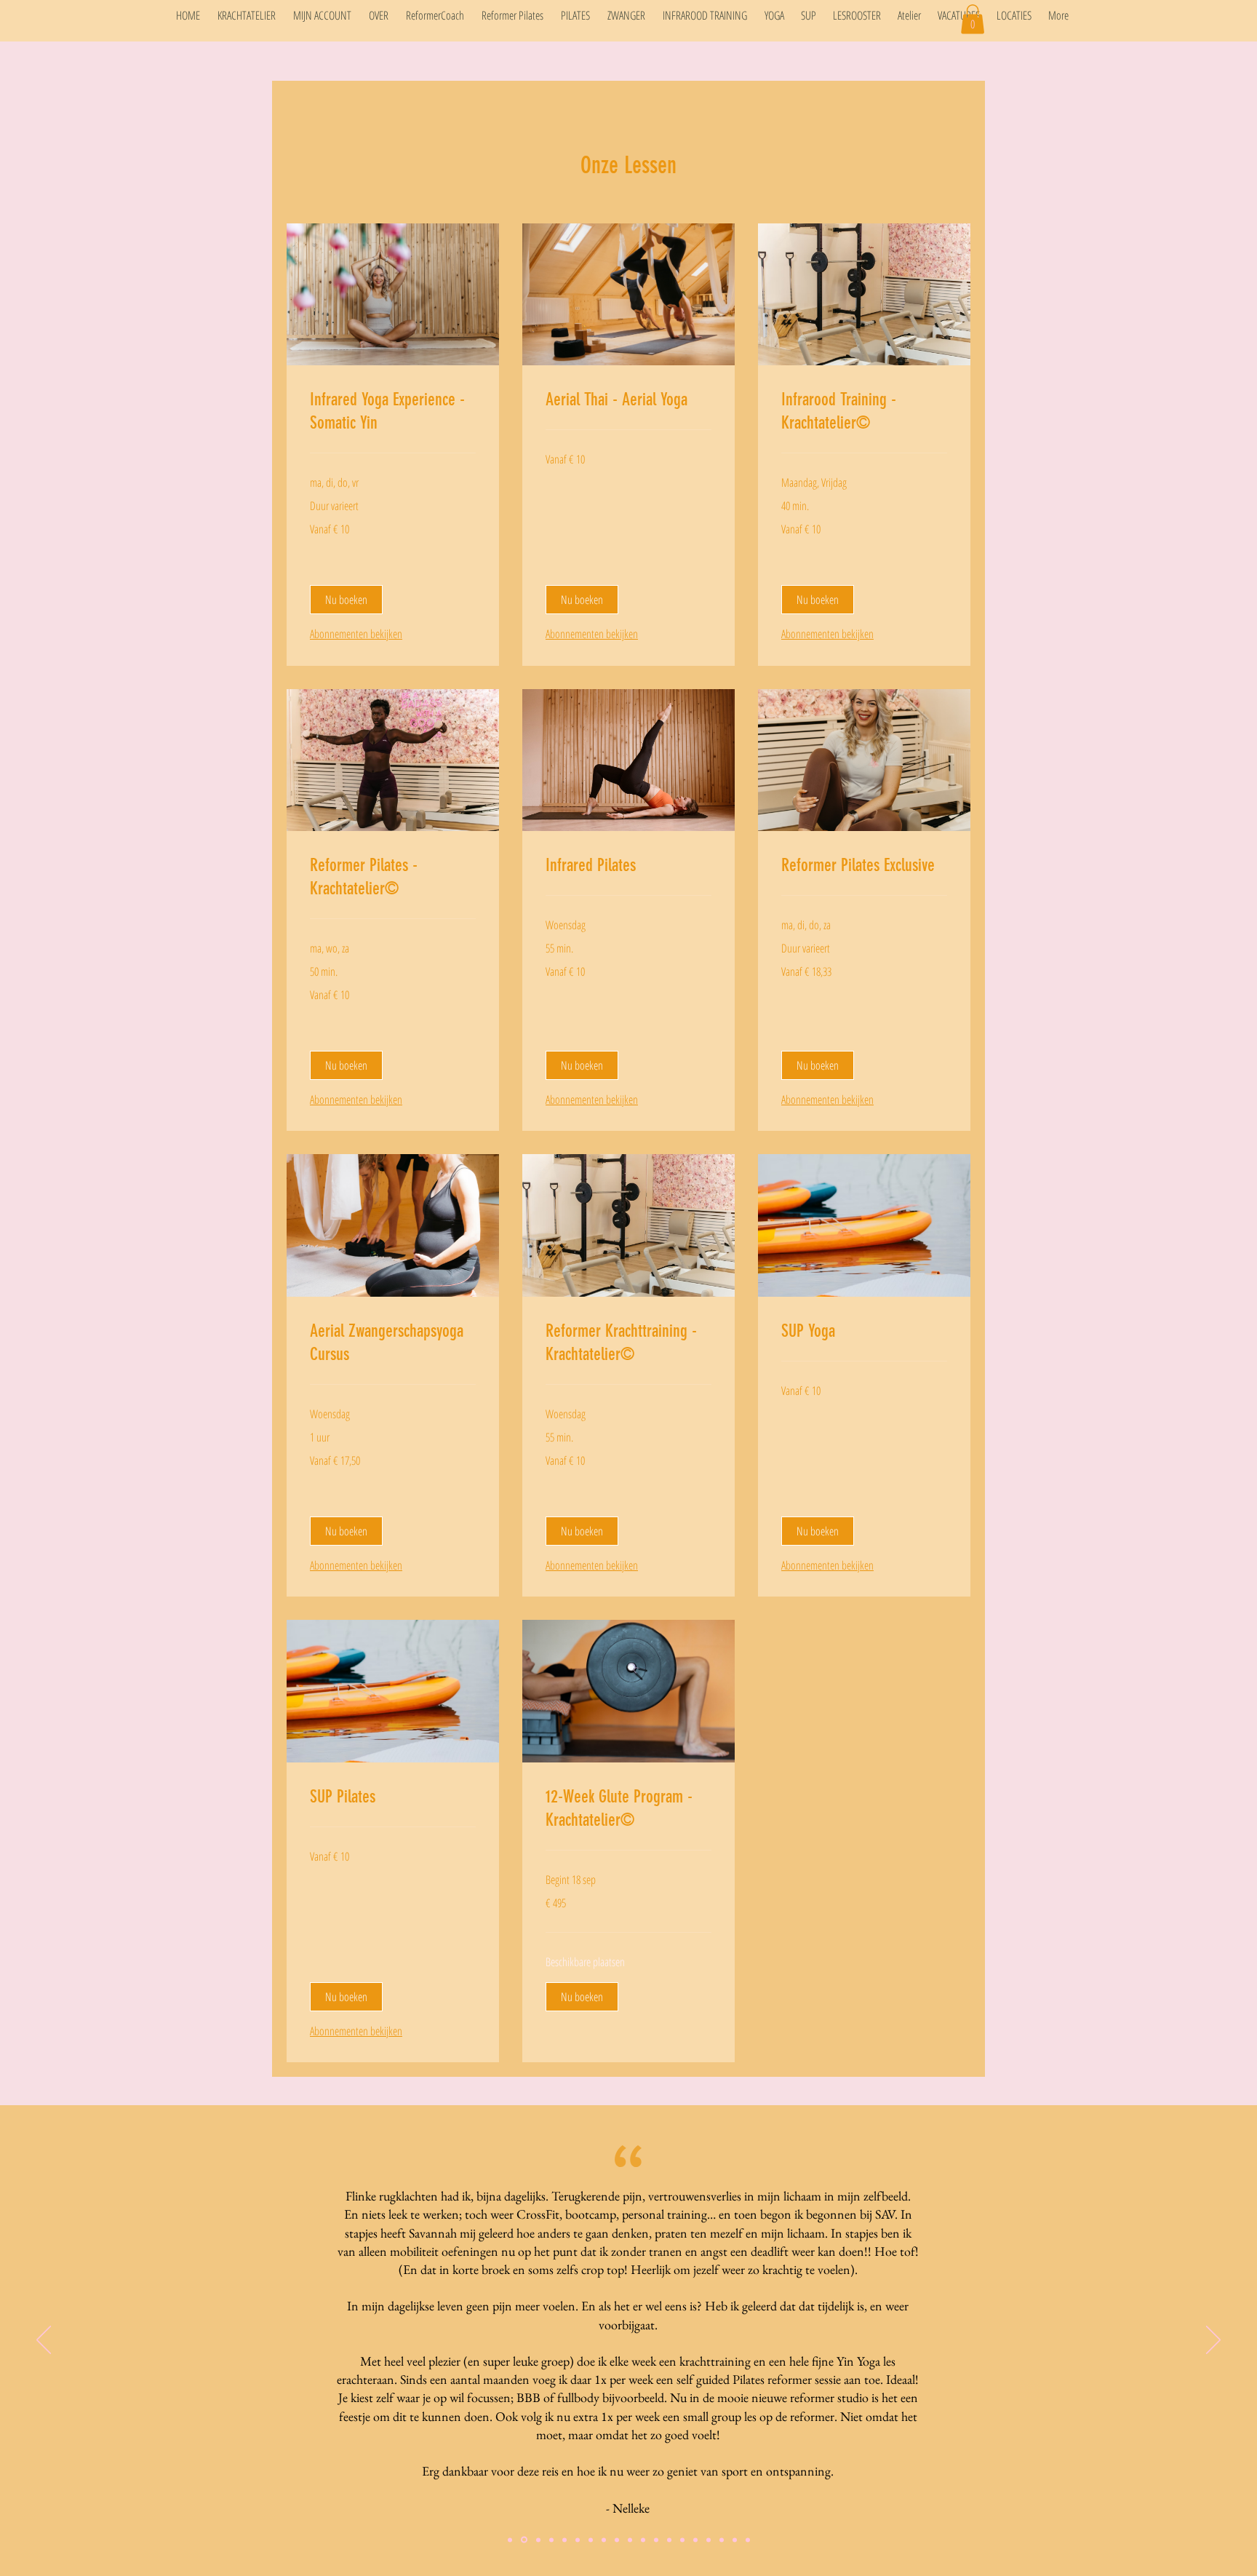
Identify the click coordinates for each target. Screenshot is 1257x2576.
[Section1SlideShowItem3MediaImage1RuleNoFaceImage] (617, 2540)
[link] (393, 412)
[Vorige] (44, 2341)
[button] (973, 19)
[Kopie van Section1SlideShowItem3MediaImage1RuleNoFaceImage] (630, 2540)
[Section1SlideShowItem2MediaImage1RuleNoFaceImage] (591, 2540)
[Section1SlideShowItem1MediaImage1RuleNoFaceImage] (669, 2540)
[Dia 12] (735, 2540)
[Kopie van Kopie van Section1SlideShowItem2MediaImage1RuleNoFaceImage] (643, 2540)
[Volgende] (1213, 2341)
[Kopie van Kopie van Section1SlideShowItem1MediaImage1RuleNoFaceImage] (523, 2540)
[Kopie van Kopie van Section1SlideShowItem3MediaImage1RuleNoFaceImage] (722, 2540)
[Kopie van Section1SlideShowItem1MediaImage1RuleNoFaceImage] (510, 2540)
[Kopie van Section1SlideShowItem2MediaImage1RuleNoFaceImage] (604, 2540)
